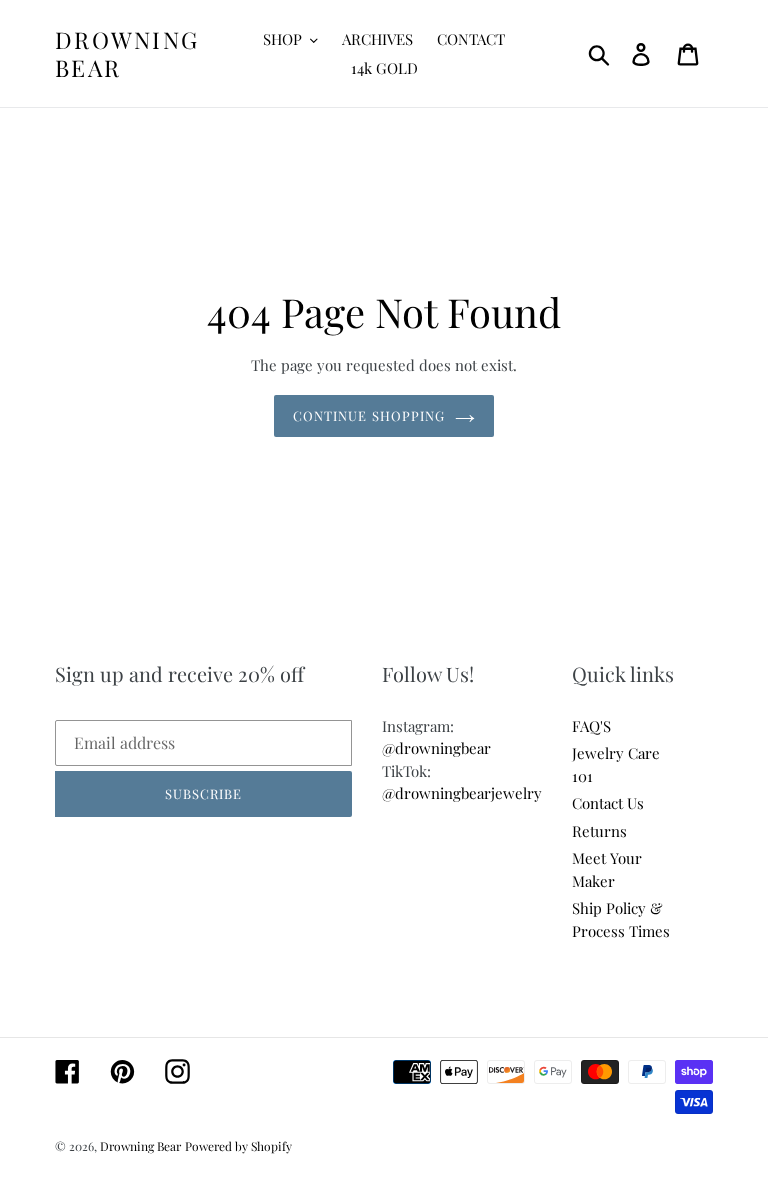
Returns (599, 831)
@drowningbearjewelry (462, 793)
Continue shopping (369, 415)
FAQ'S (591, 726)
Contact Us (608, 803)
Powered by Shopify (238, 1146)
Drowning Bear (127, 53)
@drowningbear (436, 748)
